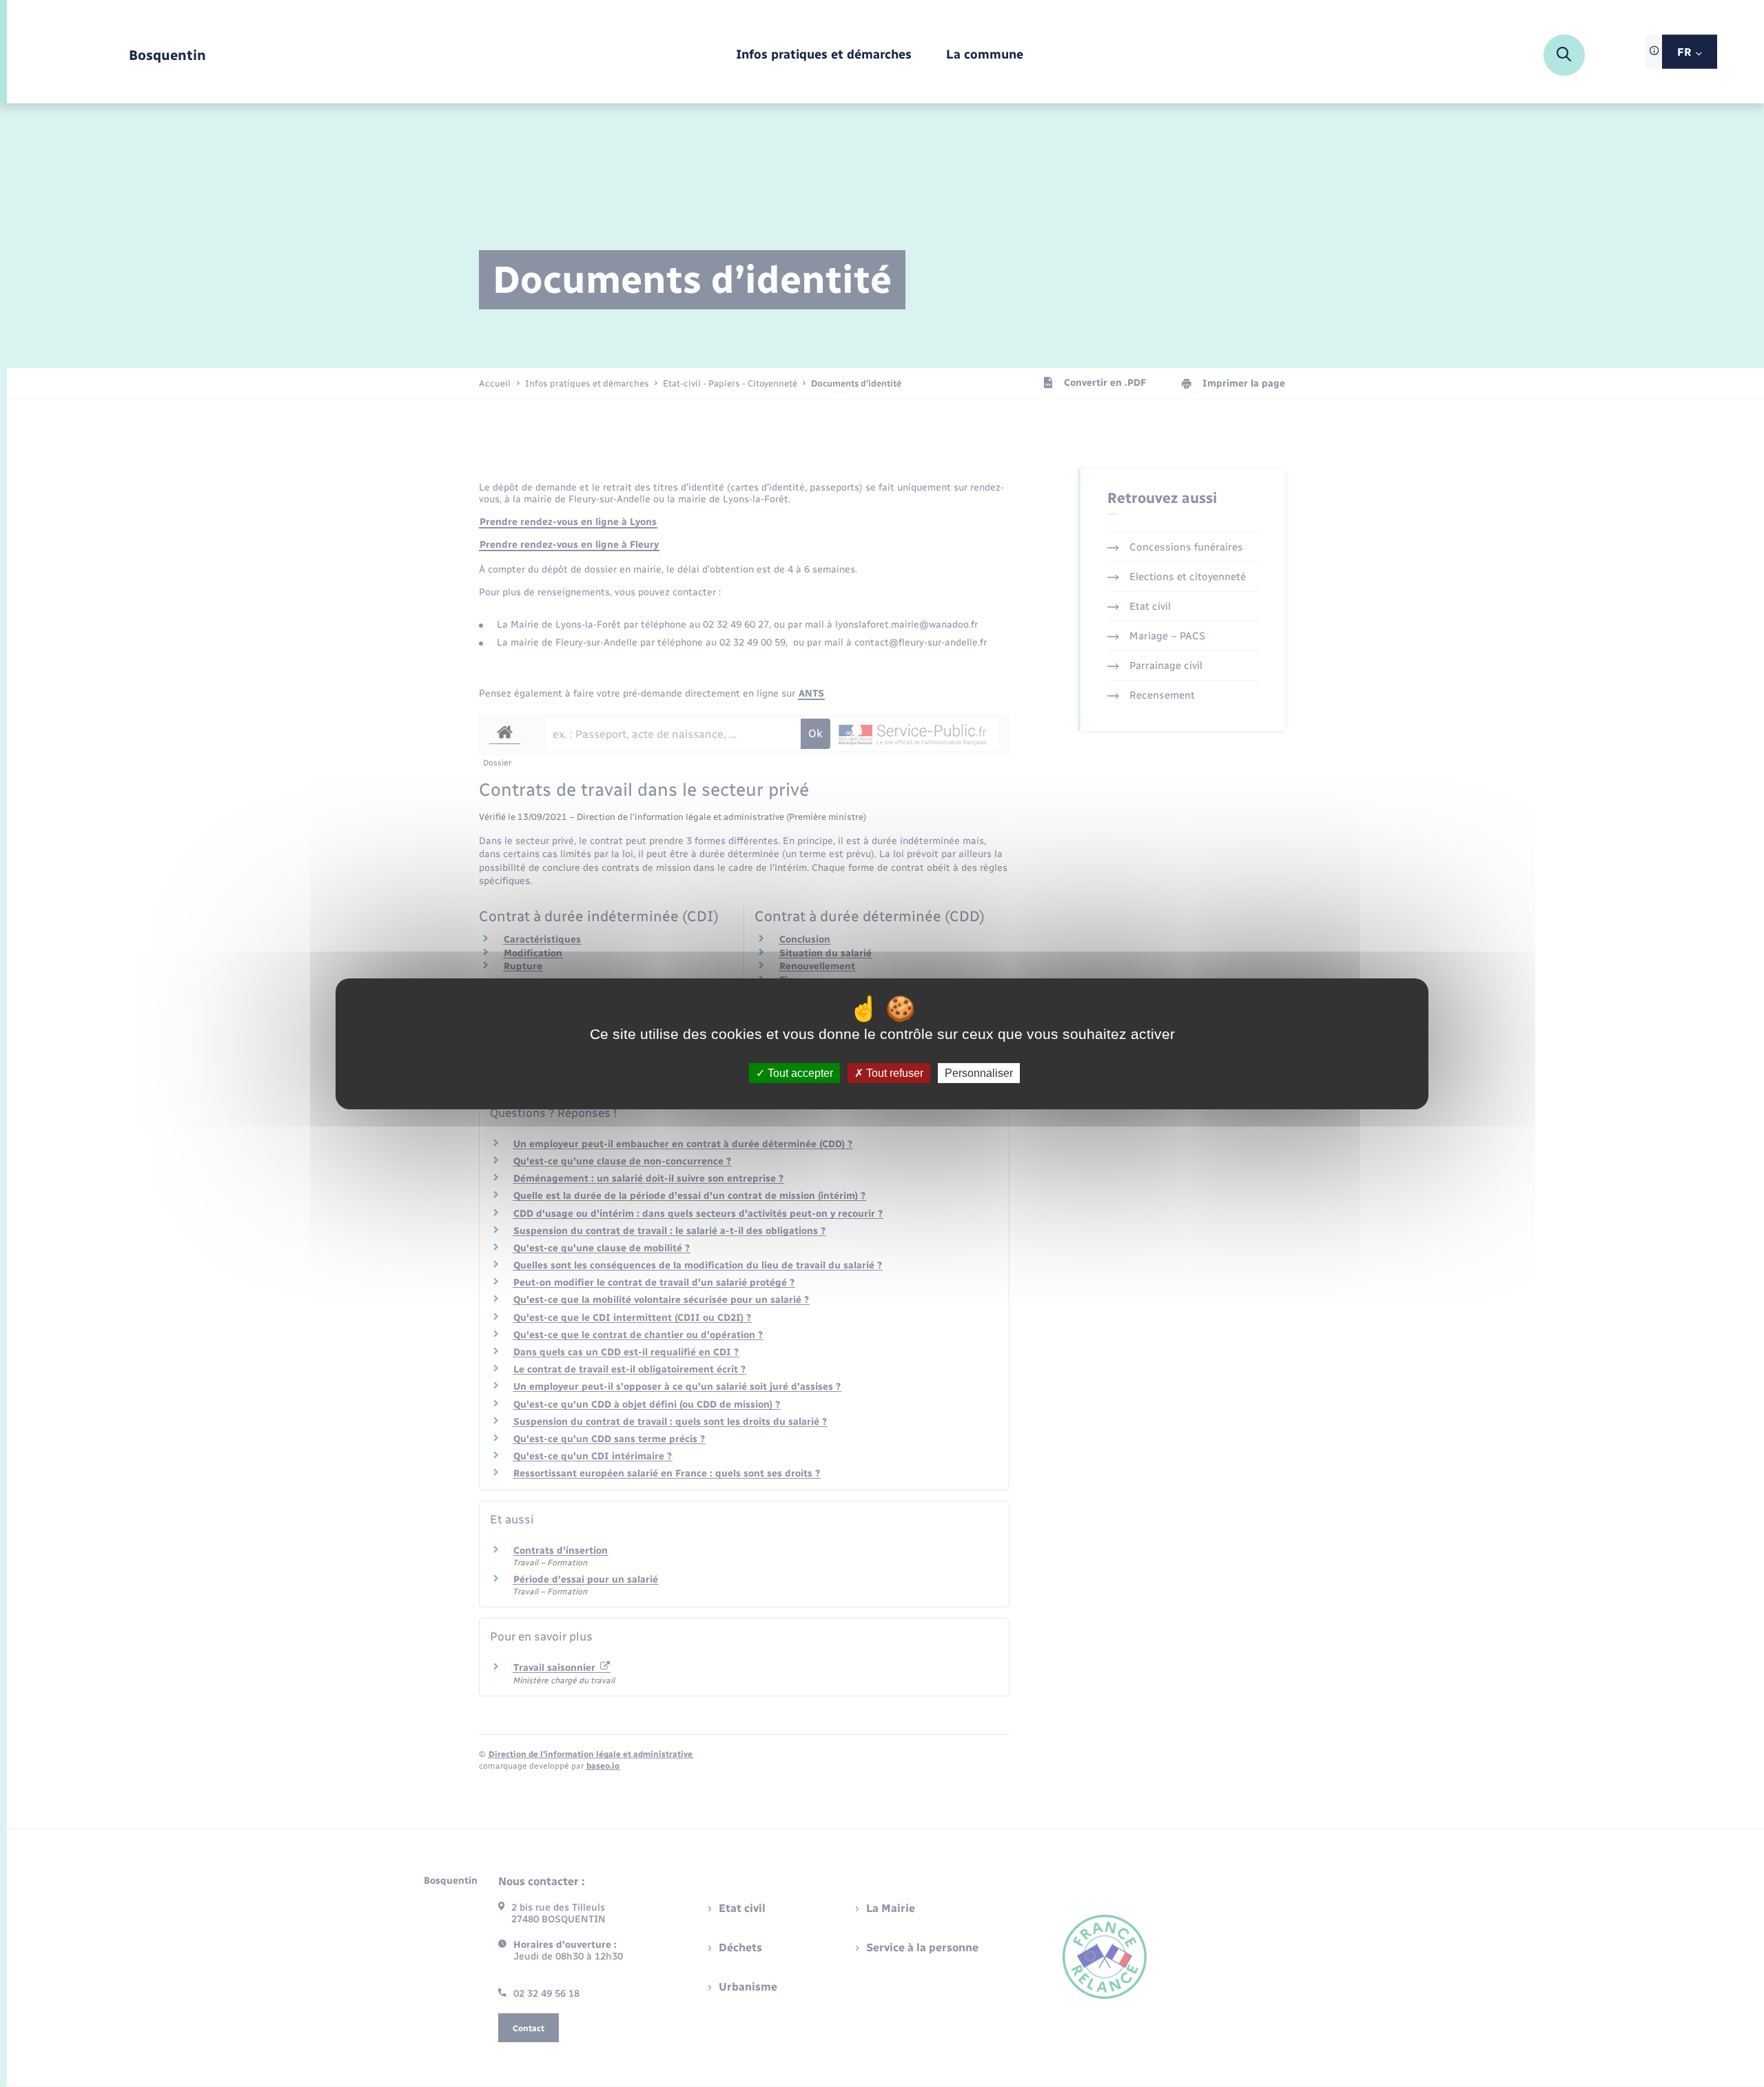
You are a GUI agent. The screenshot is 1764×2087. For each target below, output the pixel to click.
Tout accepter (799, 1072)
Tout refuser (893, 1072)
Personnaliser (979, 1072)
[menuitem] (824, 55)
